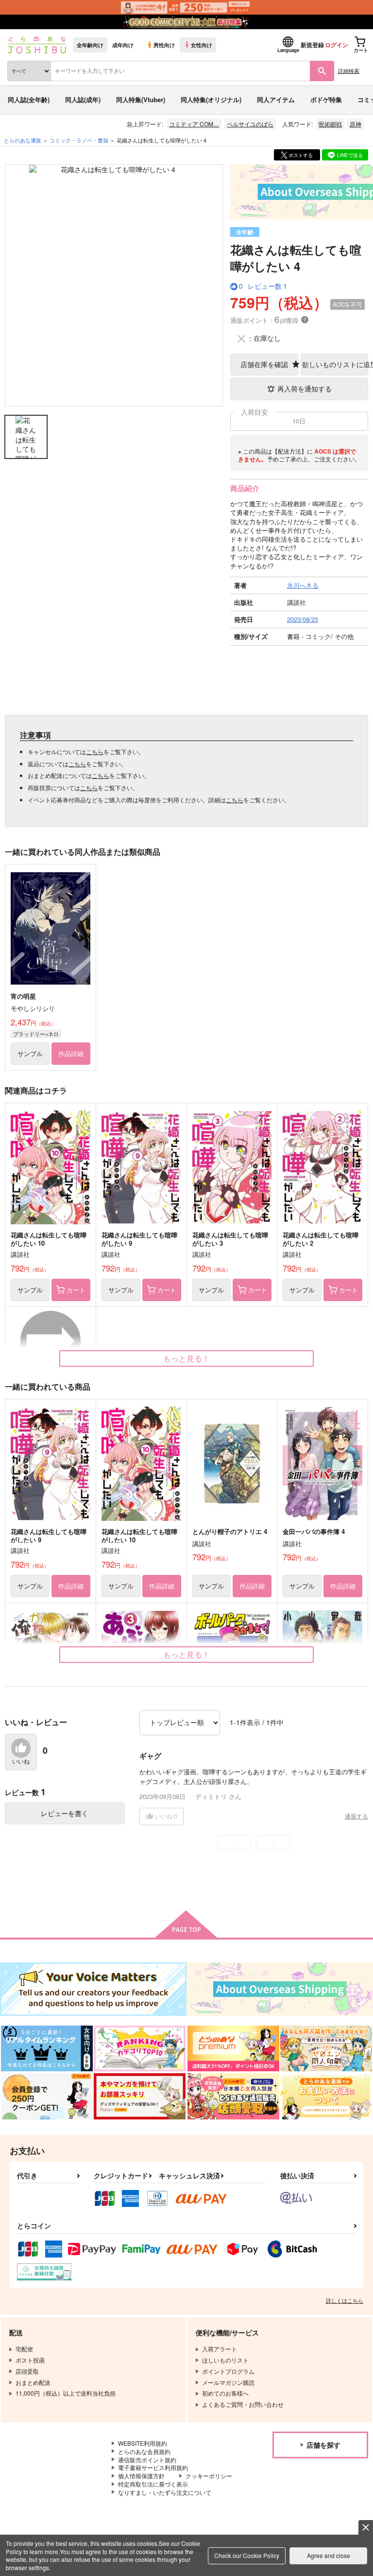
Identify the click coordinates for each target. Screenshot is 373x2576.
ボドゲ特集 (326, 99)
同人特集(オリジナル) (211, 99)
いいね (21, 1762)
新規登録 (312, 45)
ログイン (337, 45)
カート (76, 1290)
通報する (356, 1816)
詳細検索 (349, 71)
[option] (114, 285)
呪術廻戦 (330, 124)
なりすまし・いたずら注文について (165, 2492)
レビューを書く (65, 1813)
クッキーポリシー (209, 2476)
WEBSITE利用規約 (143, 2443)
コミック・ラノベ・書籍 (79, 140)
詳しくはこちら (345, 2300)
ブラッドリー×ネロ (36, 1034)
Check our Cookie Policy (247, 2555)
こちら (95, 751)
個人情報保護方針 (141, 2476)
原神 (356, 124)
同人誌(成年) (83, 99)
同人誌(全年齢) (29, 99)
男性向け (164, 45)
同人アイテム (276, 99)
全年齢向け (90, 45)
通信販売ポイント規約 (147, 2460)
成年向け (123, 45)
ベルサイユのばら (250, 124)
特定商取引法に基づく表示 (153, 2484)
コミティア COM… (194, 124)
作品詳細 (71, 1053)
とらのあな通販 (23, 140)
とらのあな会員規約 (144, 2451)
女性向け (202, 45)
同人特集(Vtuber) (141, 99)
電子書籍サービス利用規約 (153, 2467)
